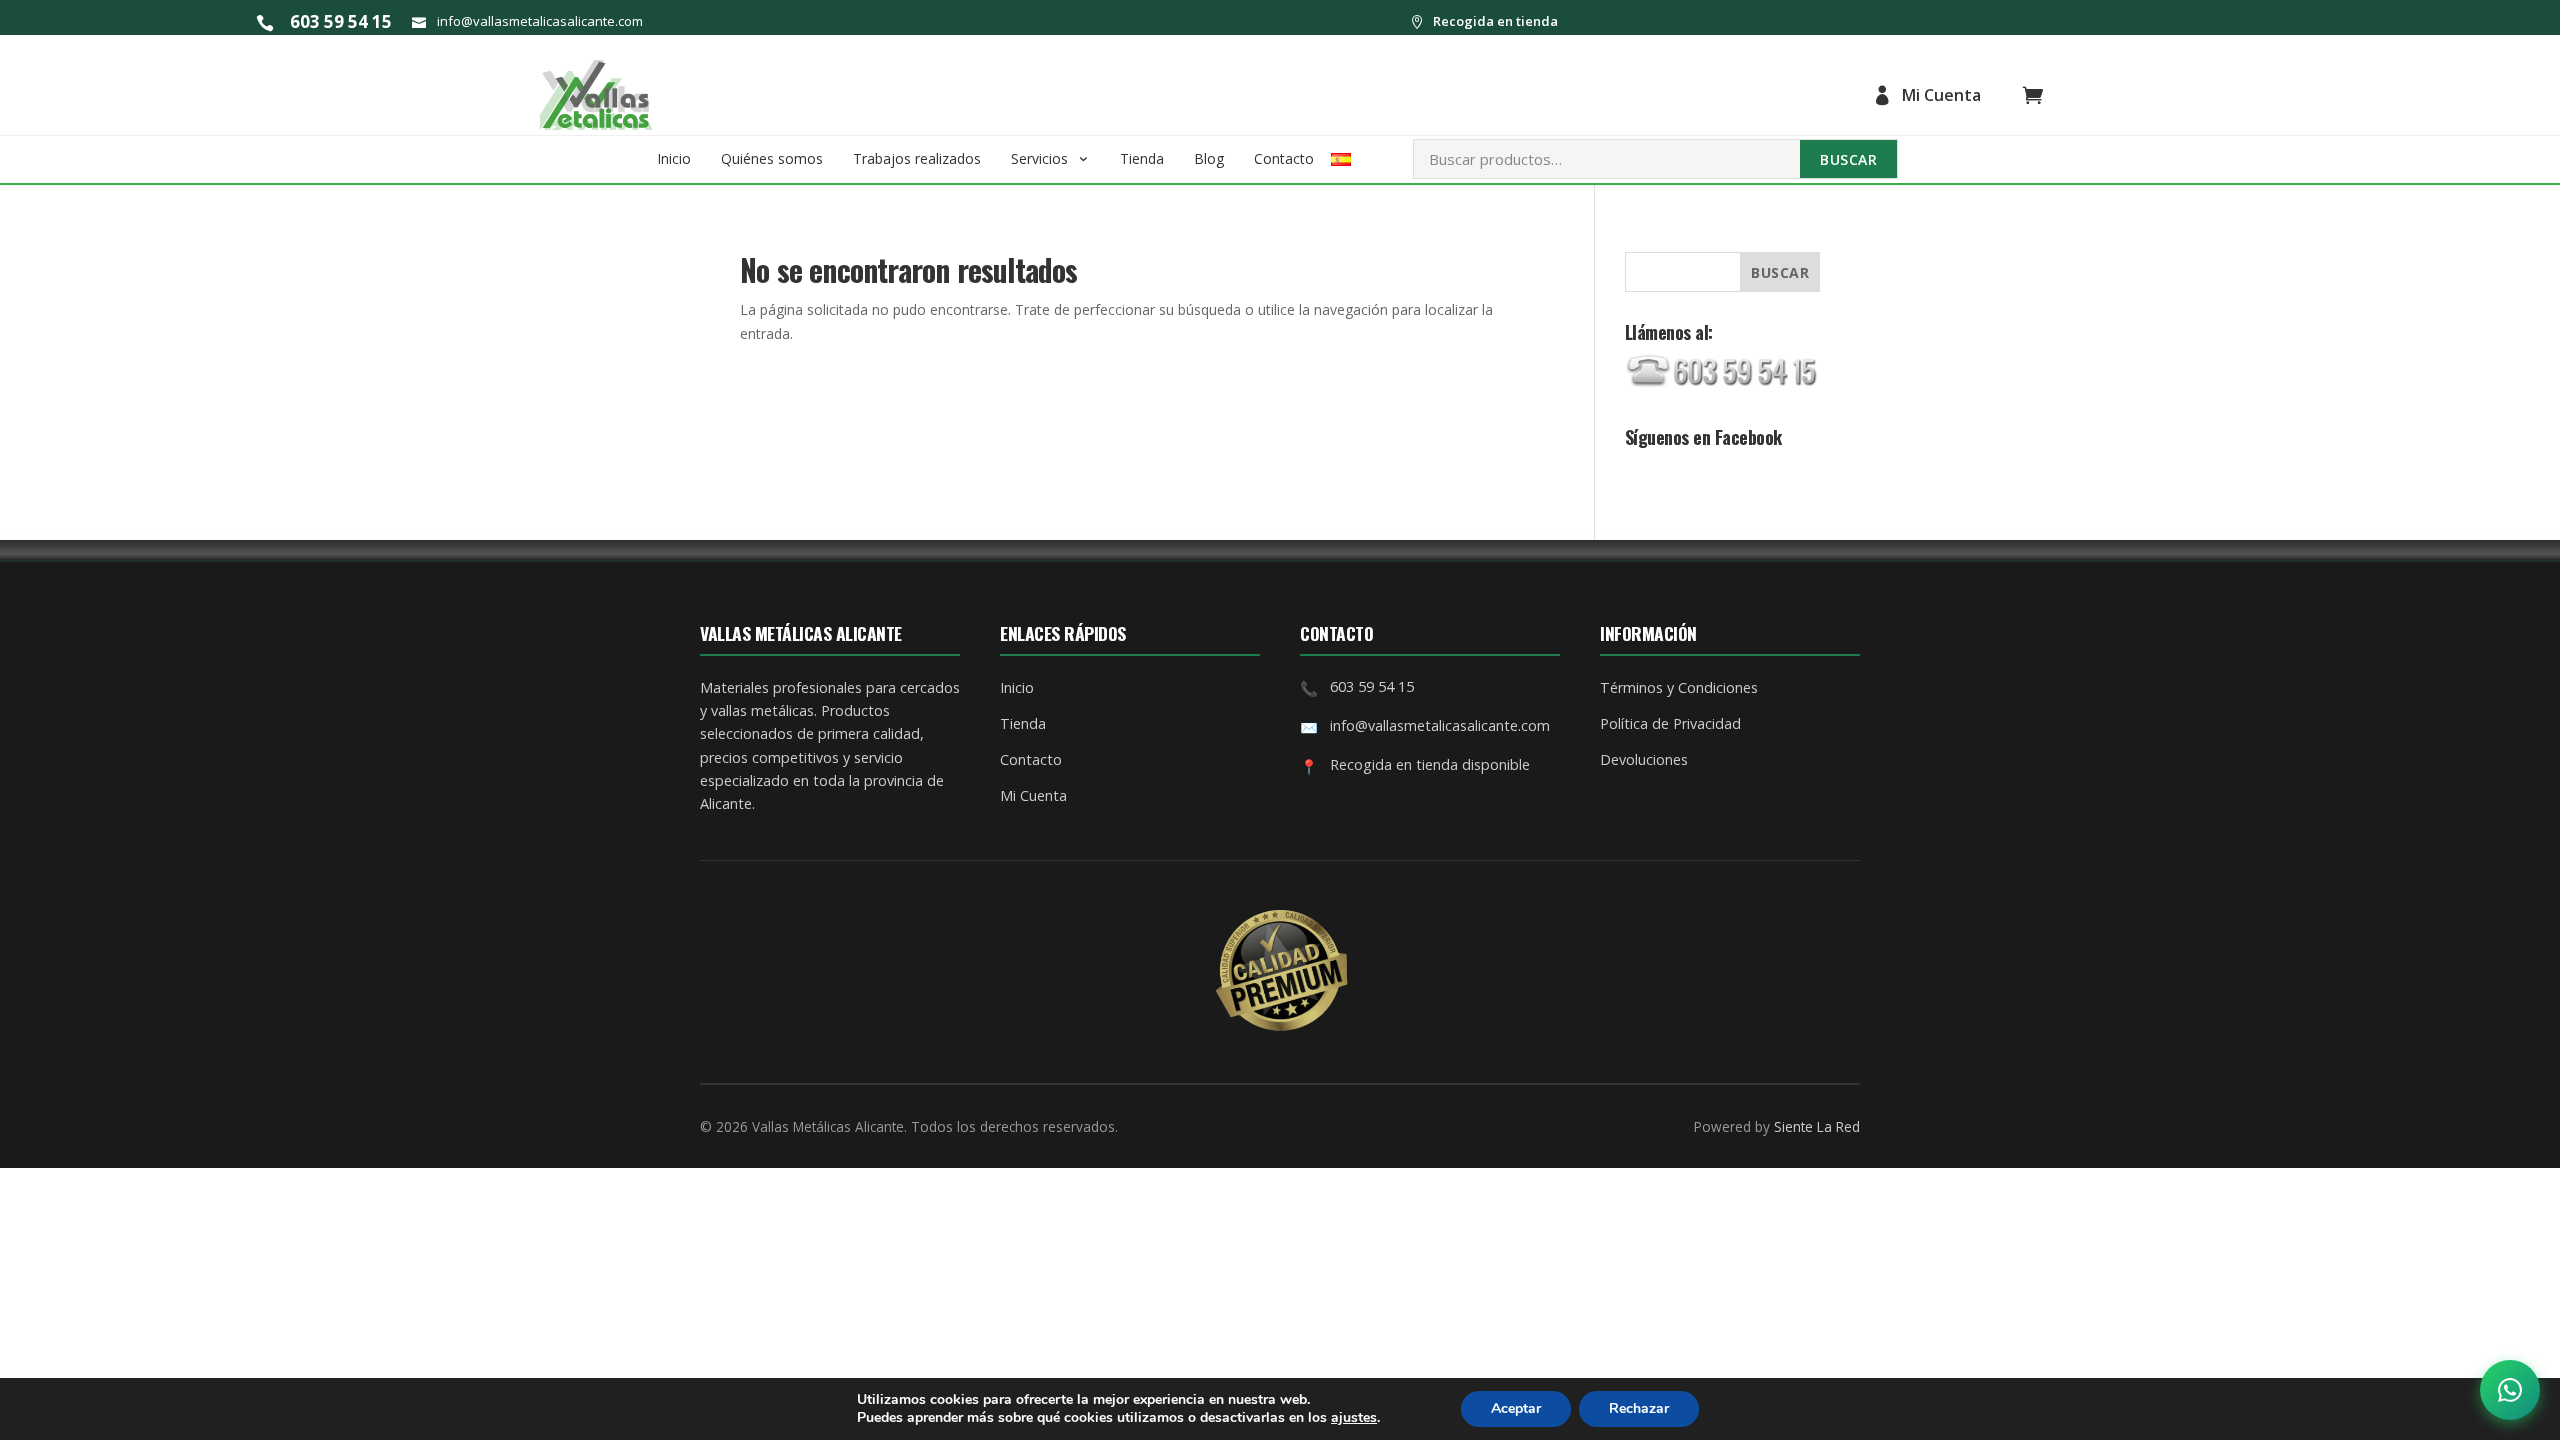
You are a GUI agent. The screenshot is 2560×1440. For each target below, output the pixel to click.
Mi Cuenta (1941, 95)
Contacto (1284, 158)
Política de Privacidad (1670, 723)
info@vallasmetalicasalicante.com (540, 21)
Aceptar (1516, 1408)
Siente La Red (1817, 1126)
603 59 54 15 (341, 21)
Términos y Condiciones (1679, 687)
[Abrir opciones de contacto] (2510, 1390)
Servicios (1039, 158)
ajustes (1354, 1418)
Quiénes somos (772, 158)
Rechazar (1639, 1408)
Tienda (1142, 158)
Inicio (674, 158)
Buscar (1848, 159)
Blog (1209, 158)
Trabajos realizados (917, 158)
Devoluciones (1644, 759)
